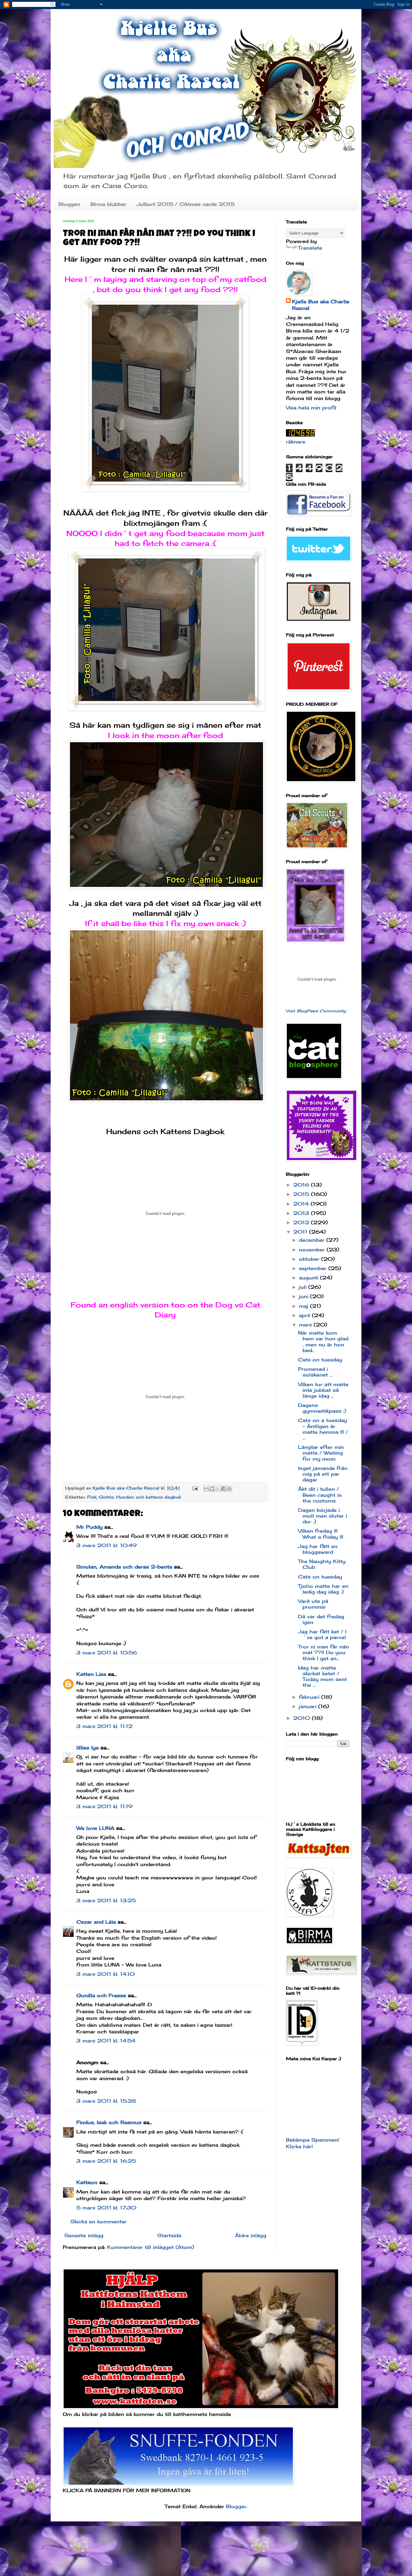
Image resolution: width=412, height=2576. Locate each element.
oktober (310, 1259)
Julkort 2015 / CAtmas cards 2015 (186, 204)
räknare (296, 442)
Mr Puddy (89, 1527)
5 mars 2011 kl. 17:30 (106, 2208)
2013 (302, 1213)
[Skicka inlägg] (195, 1488)
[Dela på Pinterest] (229, 1489)
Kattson (87, 2182)
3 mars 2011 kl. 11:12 (104, 1726)
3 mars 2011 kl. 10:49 (106, 1545)
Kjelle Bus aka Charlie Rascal (321, 305)
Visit (316, 1011)
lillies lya (87, 1748)
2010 (303, 1718)
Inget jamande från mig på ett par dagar (323, 1474)
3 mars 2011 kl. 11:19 (104, 1806)
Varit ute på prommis (313, 1604)
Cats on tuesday (320, 1360)
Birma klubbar (108, 204)
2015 (302, 1194)
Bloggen (69, 204)
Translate (310, 248)
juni (304, 1296)
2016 (302, 1185)
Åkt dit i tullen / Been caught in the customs (320, 1495)
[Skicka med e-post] (206, 1489)
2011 (301, 1232)
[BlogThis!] (212, 1489)
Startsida (169, 2235)
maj (304, 1306)
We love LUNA (95, 1828)
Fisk (92, 1497)
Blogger (236, 2506)
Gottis (106, 1497)
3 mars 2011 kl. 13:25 (106, 1900)
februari (310, 1697)
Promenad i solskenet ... (315, 1372)
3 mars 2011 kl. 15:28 (106, 2101)
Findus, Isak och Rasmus (109, 2122)
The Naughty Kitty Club (322, 1564)
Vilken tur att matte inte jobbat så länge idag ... (323, 1390)
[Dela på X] (218, 1489)
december (313, 1240)
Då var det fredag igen (321, 1619)
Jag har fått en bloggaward (318, 1549)
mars (306, 1325)
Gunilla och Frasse (101, 1995)
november (313, 1250)
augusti (309, 1278)
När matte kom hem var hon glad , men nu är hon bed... (323, 1342)
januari (309, 1706)
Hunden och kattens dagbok (149, 1497)
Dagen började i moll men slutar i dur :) (322, 1516)
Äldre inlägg (251, 2235)
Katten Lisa (91, 1674)
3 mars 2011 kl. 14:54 (106, 2041)
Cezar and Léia (96, 1922)
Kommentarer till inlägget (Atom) (151, 2247)
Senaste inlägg (84, 2235)
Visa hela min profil (311, 408)
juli (304, 1287)
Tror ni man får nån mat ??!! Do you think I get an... (323, 1652)
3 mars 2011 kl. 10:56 (107, 1653)
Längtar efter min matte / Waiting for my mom (321, 1453)
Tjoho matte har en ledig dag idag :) (323, 1589)
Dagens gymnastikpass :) (322, 1408)
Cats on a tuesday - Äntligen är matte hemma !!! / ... (323, 1429)
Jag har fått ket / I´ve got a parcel (322, 1634)
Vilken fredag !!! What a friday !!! (321, 1534)
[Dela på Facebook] (223, 1489)
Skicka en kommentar (98, 2221)
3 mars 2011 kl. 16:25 (106, 2161)
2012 (302, 1222)
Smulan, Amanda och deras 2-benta (124, 1567)
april (305, 1315)
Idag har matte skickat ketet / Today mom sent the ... (322, 1676)
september (314, 1268)
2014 (302, 1204)
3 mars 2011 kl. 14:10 (106, 1974)
